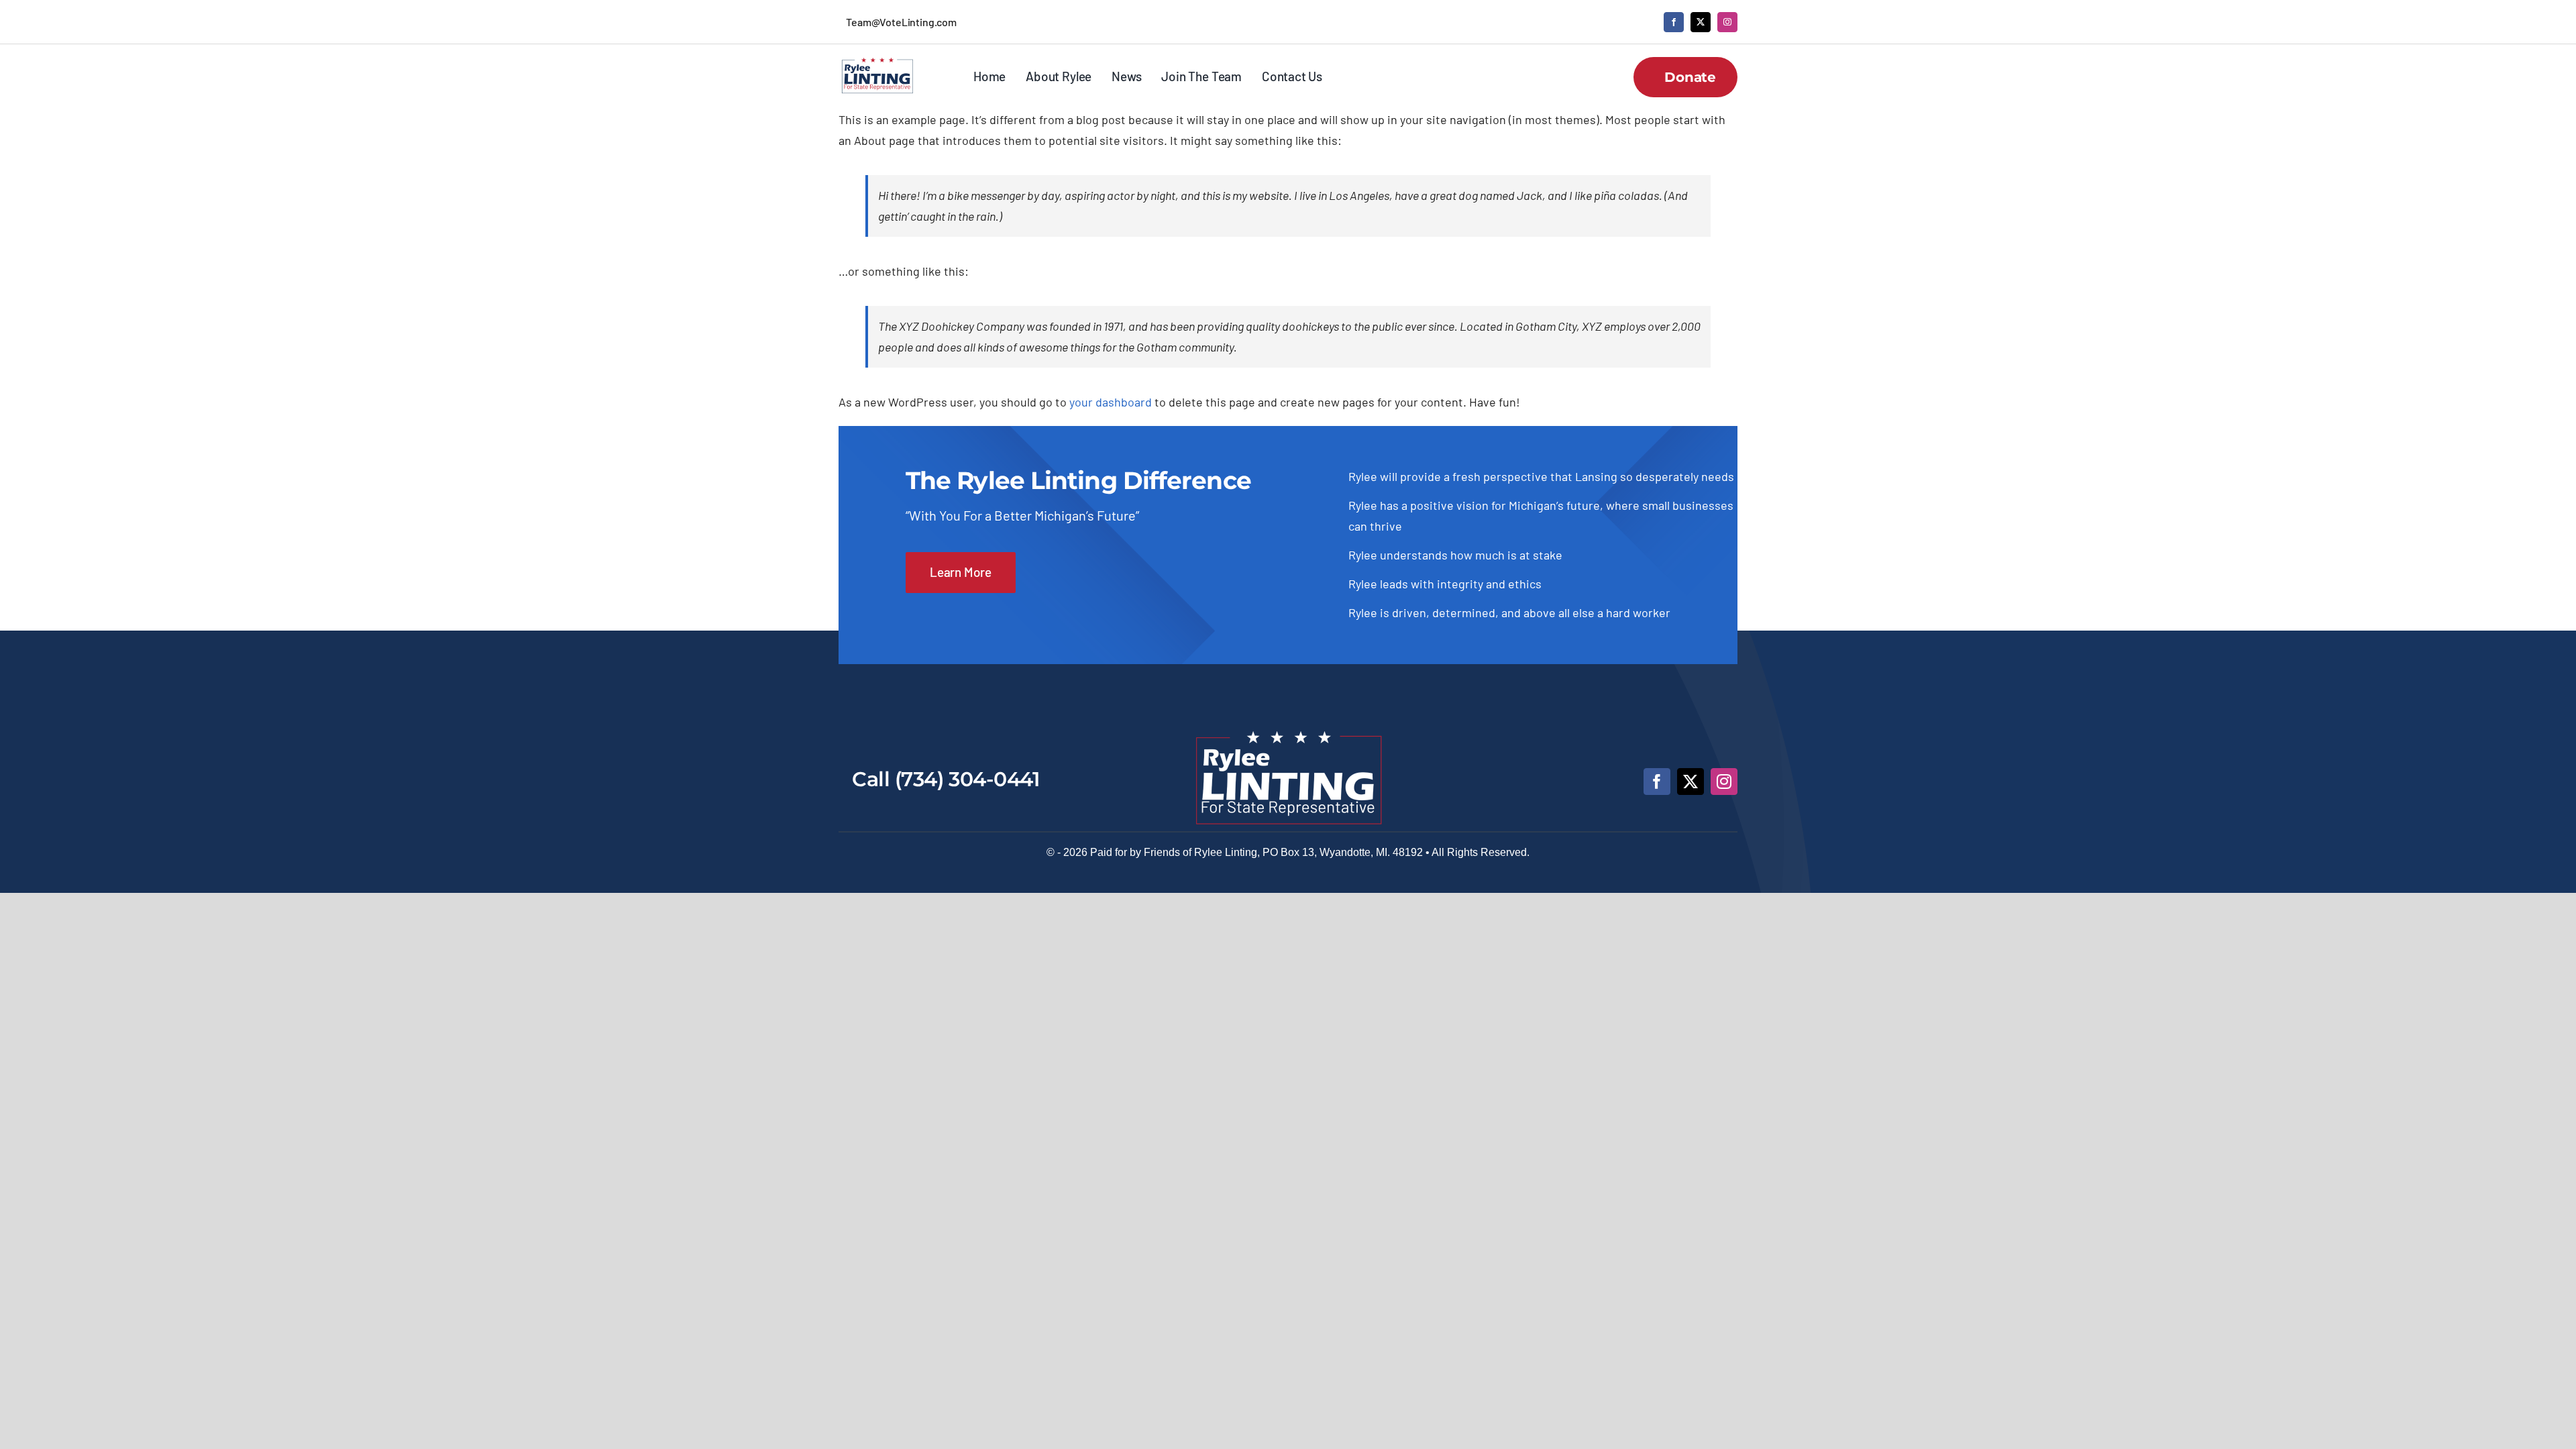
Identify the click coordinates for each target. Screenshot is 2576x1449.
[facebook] (1674, 22)
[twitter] (1701, 22)
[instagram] (1727, 22)
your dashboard (1111, 402)
